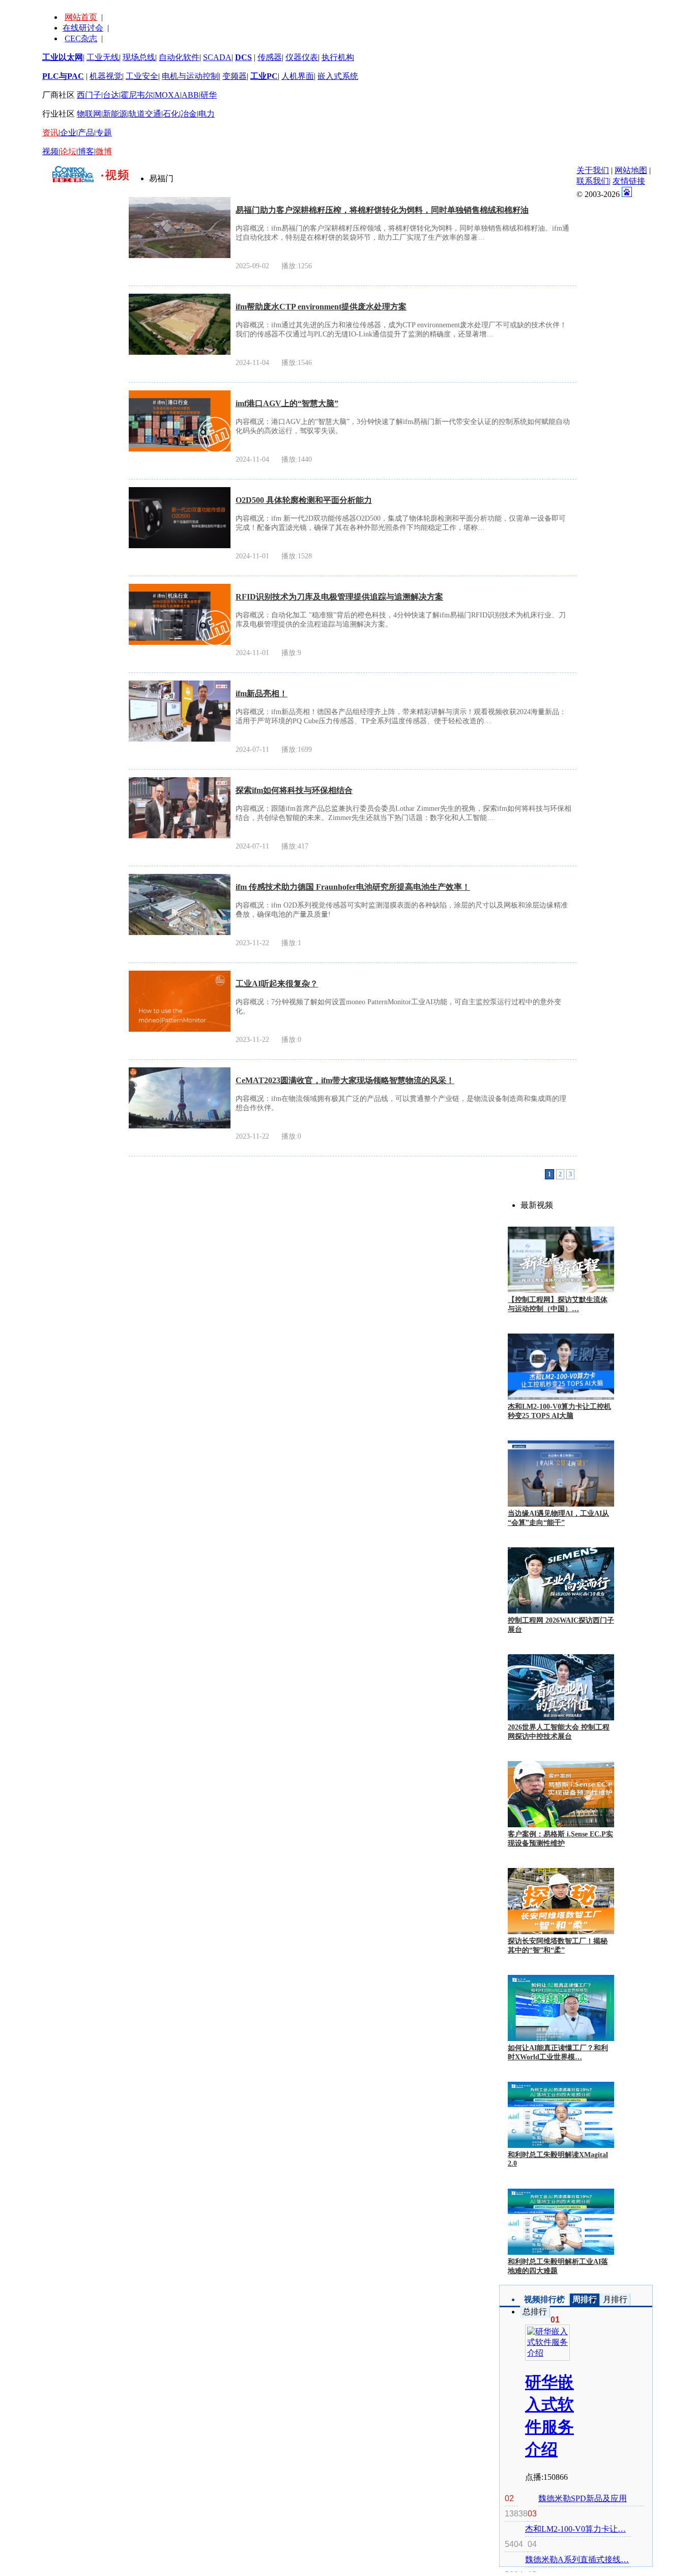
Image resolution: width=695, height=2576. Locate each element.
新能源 (115, 114)
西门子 (89, 95)
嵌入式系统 (338, 76)
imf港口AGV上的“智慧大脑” (287, 403)
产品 (86, 133)
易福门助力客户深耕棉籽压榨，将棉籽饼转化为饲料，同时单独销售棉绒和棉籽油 (382, 210)
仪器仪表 (302, 57)
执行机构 (338, 57)
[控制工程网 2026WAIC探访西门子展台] (561, 1580)
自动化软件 (179, 57)
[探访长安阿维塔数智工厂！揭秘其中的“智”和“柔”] (561, 1901)
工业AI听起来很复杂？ (277, 984)
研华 (209, 95)
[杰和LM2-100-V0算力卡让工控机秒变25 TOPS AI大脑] (561, 1367)
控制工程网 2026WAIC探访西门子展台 (561, 1625)
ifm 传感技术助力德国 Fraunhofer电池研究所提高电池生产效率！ (353, 887)
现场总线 (139, 57)
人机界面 (298, 76)
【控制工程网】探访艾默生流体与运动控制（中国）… (558, 1304)
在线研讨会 (83, 28)
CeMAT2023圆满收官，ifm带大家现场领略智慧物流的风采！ (345, 1080)
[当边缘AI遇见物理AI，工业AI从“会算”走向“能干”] (561, 1474)
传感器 (270, 57)
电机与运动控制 (190, 76)
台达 (111, 95)
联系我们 (593, 181)
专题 (104, 133)
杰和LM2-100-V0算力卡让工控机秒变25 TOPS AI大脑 (559, 1411)
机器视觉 (106, 76)
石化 (171, 114)
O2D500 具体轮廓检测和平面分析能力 (304, 500)
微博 (104, 151)
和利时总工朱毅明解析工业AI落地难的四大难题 (558, 2266)
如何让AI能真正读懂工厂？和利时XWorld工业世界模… (558, 2053)
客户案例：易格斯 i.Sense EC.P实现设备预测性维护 (560, 1839)
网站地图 (631, 170)
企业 (68, 133)
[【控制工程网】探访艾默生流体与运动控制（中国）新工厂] (561, 1260)
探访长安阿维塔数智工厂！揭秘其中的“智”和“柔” (558, 1946)
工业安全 (142, 76)
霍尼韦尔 (137, 95)
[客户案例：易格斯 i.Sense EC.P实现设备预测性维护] (561, 1794)
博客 (86, 151)
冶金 (189, 114)
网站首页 (81, 17)
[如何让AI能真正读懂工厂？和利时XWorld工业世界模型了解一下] (561, 2008)
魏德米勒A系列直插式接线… (577, 2559)
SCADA (217, 57)
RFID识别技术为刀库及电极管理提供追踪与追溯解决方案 (339, 597)
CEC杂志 (81, 38)
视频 (50, 151)
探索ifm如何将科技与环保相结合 (294, 790)
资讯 (50, 133)
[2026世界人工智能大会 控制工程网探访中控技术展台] (561, 1687)
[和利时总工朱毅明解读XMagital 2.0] (561, 2115)
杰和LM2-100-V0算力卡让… (575, 2529)
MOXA (167, 95)
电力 (207, 114)
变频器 (235, 76)
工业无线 (103, 57)
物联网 (89, 114)
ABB (190, 95)
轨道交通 (145, 114)
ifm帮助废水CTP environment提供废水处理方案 (321, 307)
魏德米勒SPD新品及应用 (583, 2498)
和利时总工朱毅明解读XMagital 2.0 (558, 2159)
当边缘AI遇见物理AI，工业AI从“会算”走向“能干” (558, 1518)
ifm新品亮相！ (262, 693)
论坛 (68, 151)
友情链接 (629, 181)
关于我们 (593, 170)
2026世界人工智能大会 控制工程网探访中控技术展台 (559, 1732)
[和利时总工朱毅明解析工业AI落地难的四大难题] (561, 2222)
